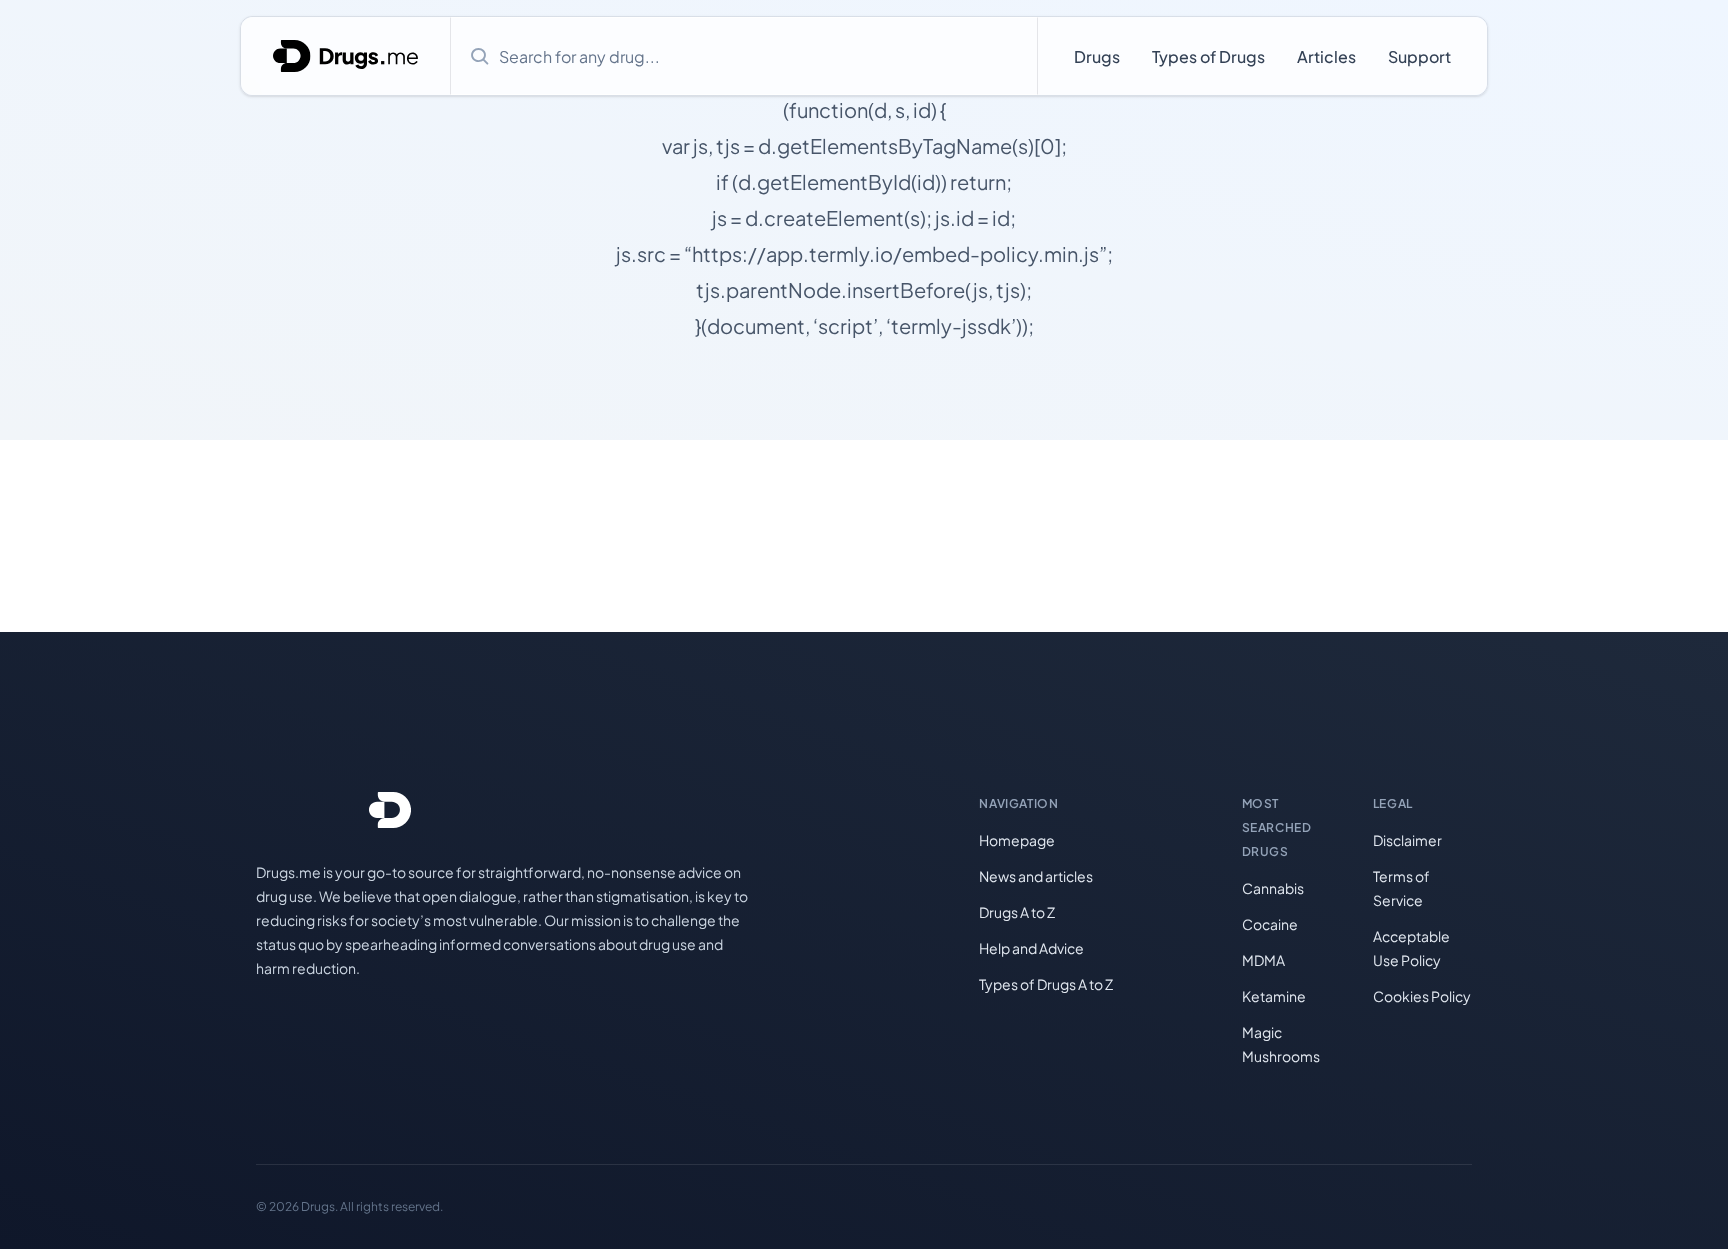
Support (1419, 56)
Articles (1326, 56)
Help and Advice (1031, 948)
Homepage (1017, 840)
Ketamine (1274, 996)
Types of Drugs (1208, 56)
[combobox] (744, 56)
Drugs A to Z (1017, 912)
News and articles (1036, 876)
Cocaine (1270, 924)
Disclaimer (1407, 840)
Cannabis (1273, 888)
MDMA (1263, 960)
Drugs (1097, 56)
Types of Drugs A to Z (1046, 984)
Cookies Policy (1422, 996)
